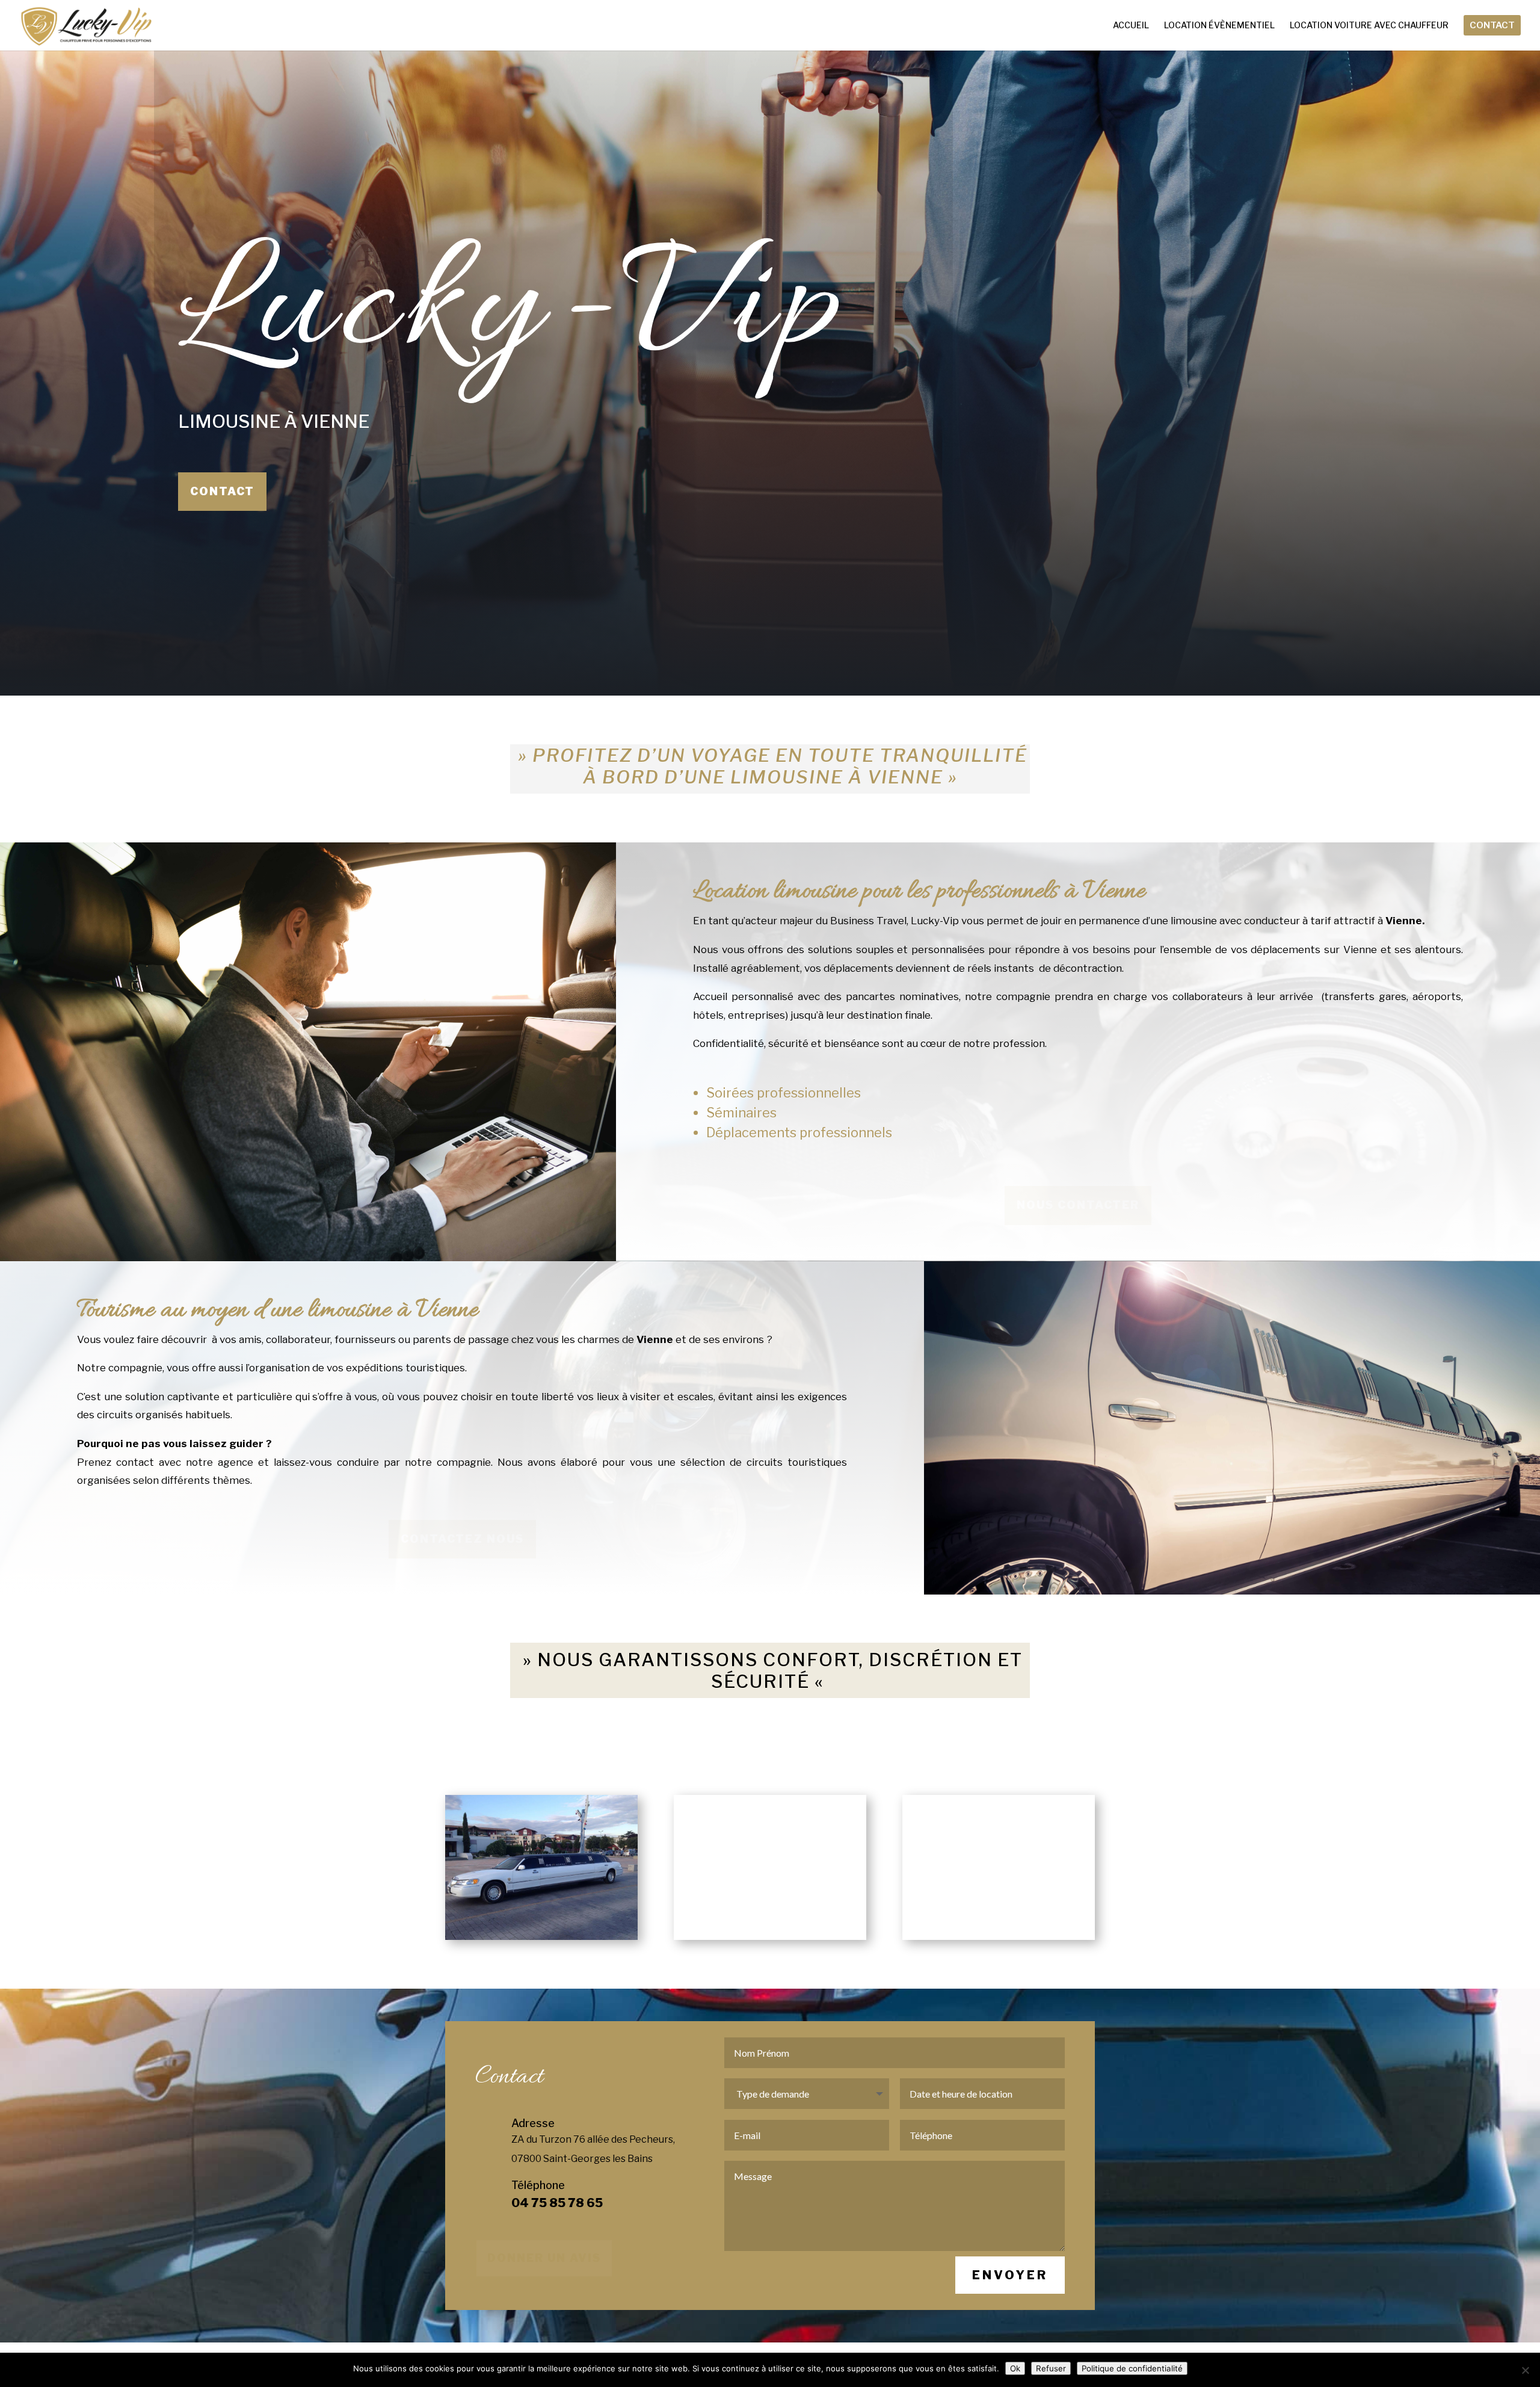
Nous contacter (1078, 1205)
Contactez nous (462, 1539)
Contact (222, 491)
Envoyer (1010, 2275)
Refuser (1051, 2368)
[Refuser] (1525, 2370)
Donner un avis (544, 2258)
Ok (1015, 2368)
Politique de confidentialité (1132, 2368)
